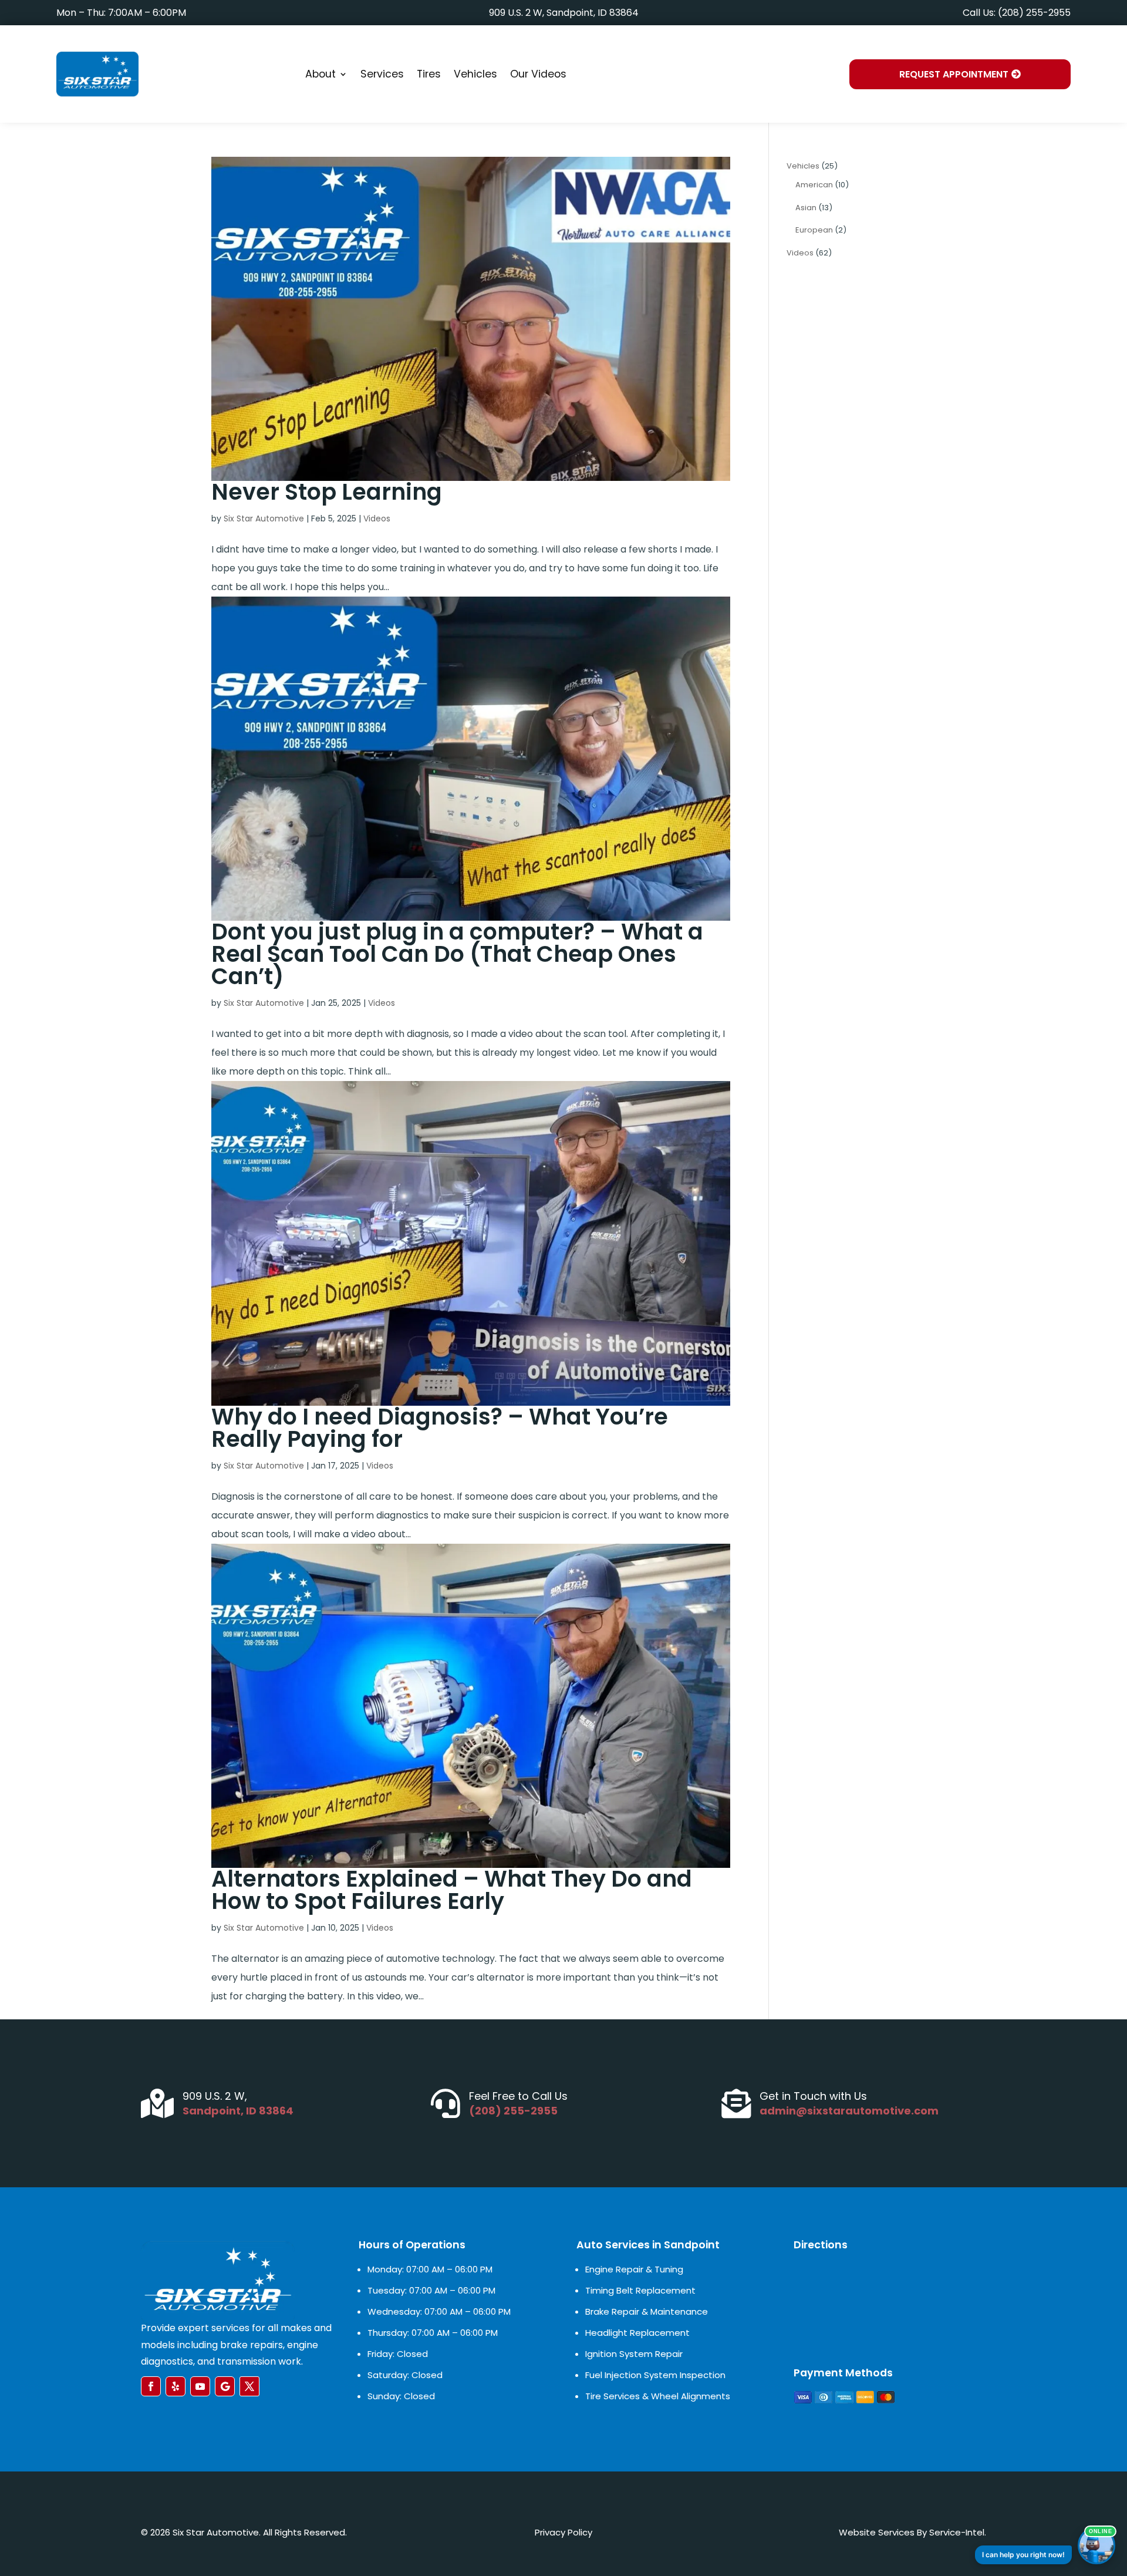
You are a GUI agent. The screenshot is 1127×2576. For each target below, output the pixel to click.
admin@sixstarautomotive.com (849, 2111)
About (320, 74)
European (814, 230)
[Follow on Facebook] (151, 2386)
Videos (377, 518)
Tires (429, 74)
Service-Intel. (958, 2532)
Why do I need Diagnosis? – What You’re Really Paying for (440, 1428)
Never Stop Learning (327, 492)
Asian (806, 208)
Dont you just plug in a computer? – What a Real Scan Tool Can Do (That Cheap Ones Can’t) (457, 954)
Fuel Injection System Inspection (655, 2375)
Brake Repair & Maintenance (647, 2311)
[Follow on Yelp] (176, 2386)
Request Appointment (954, 74)
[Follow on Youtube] (200, 2386)
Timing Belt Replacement (640, 2290)
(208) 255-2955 (513, 2111)
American (814, 185)
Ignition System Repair (634, 2354)
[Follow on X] (249, 2386)
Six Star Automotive (264, 518)
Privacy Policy (563, 2532)
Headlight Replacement (637, 2333)
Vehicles (475, 74)
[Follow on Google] (225, 2386)
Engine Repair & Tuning (634, 2269)
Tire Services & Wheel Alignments (658, 2396)
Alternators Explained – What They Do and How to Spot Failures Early (452, 1890)
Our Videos (538, 74)
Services (382, 74)
